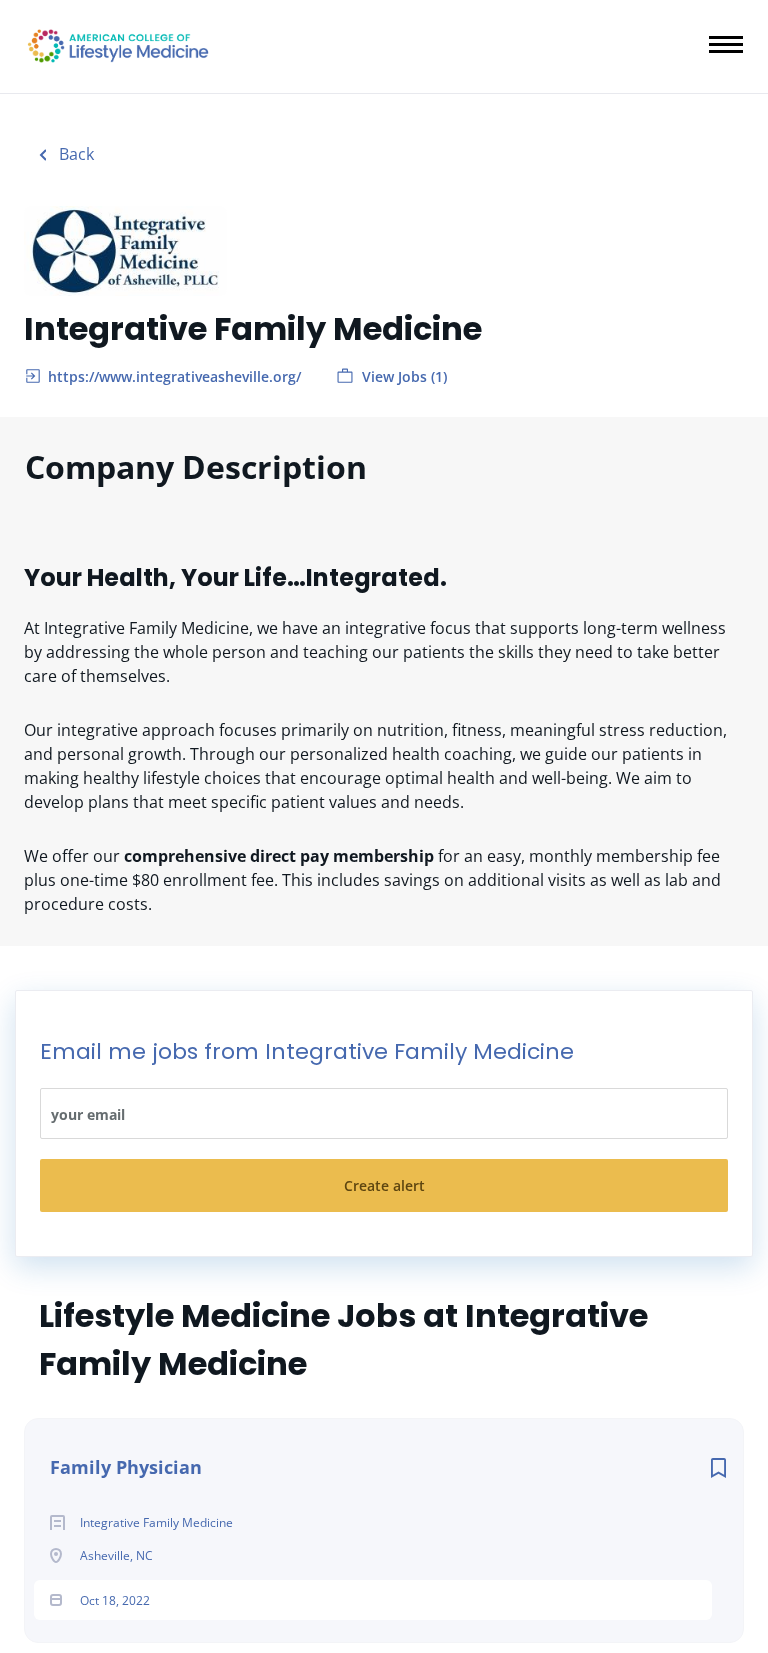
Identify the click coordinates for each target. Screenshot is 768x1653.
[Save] (718, 1467)
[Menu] (726, 44)
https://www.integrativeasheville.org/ (174, 376)
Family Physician (126, 1467)
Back (74, 154)
